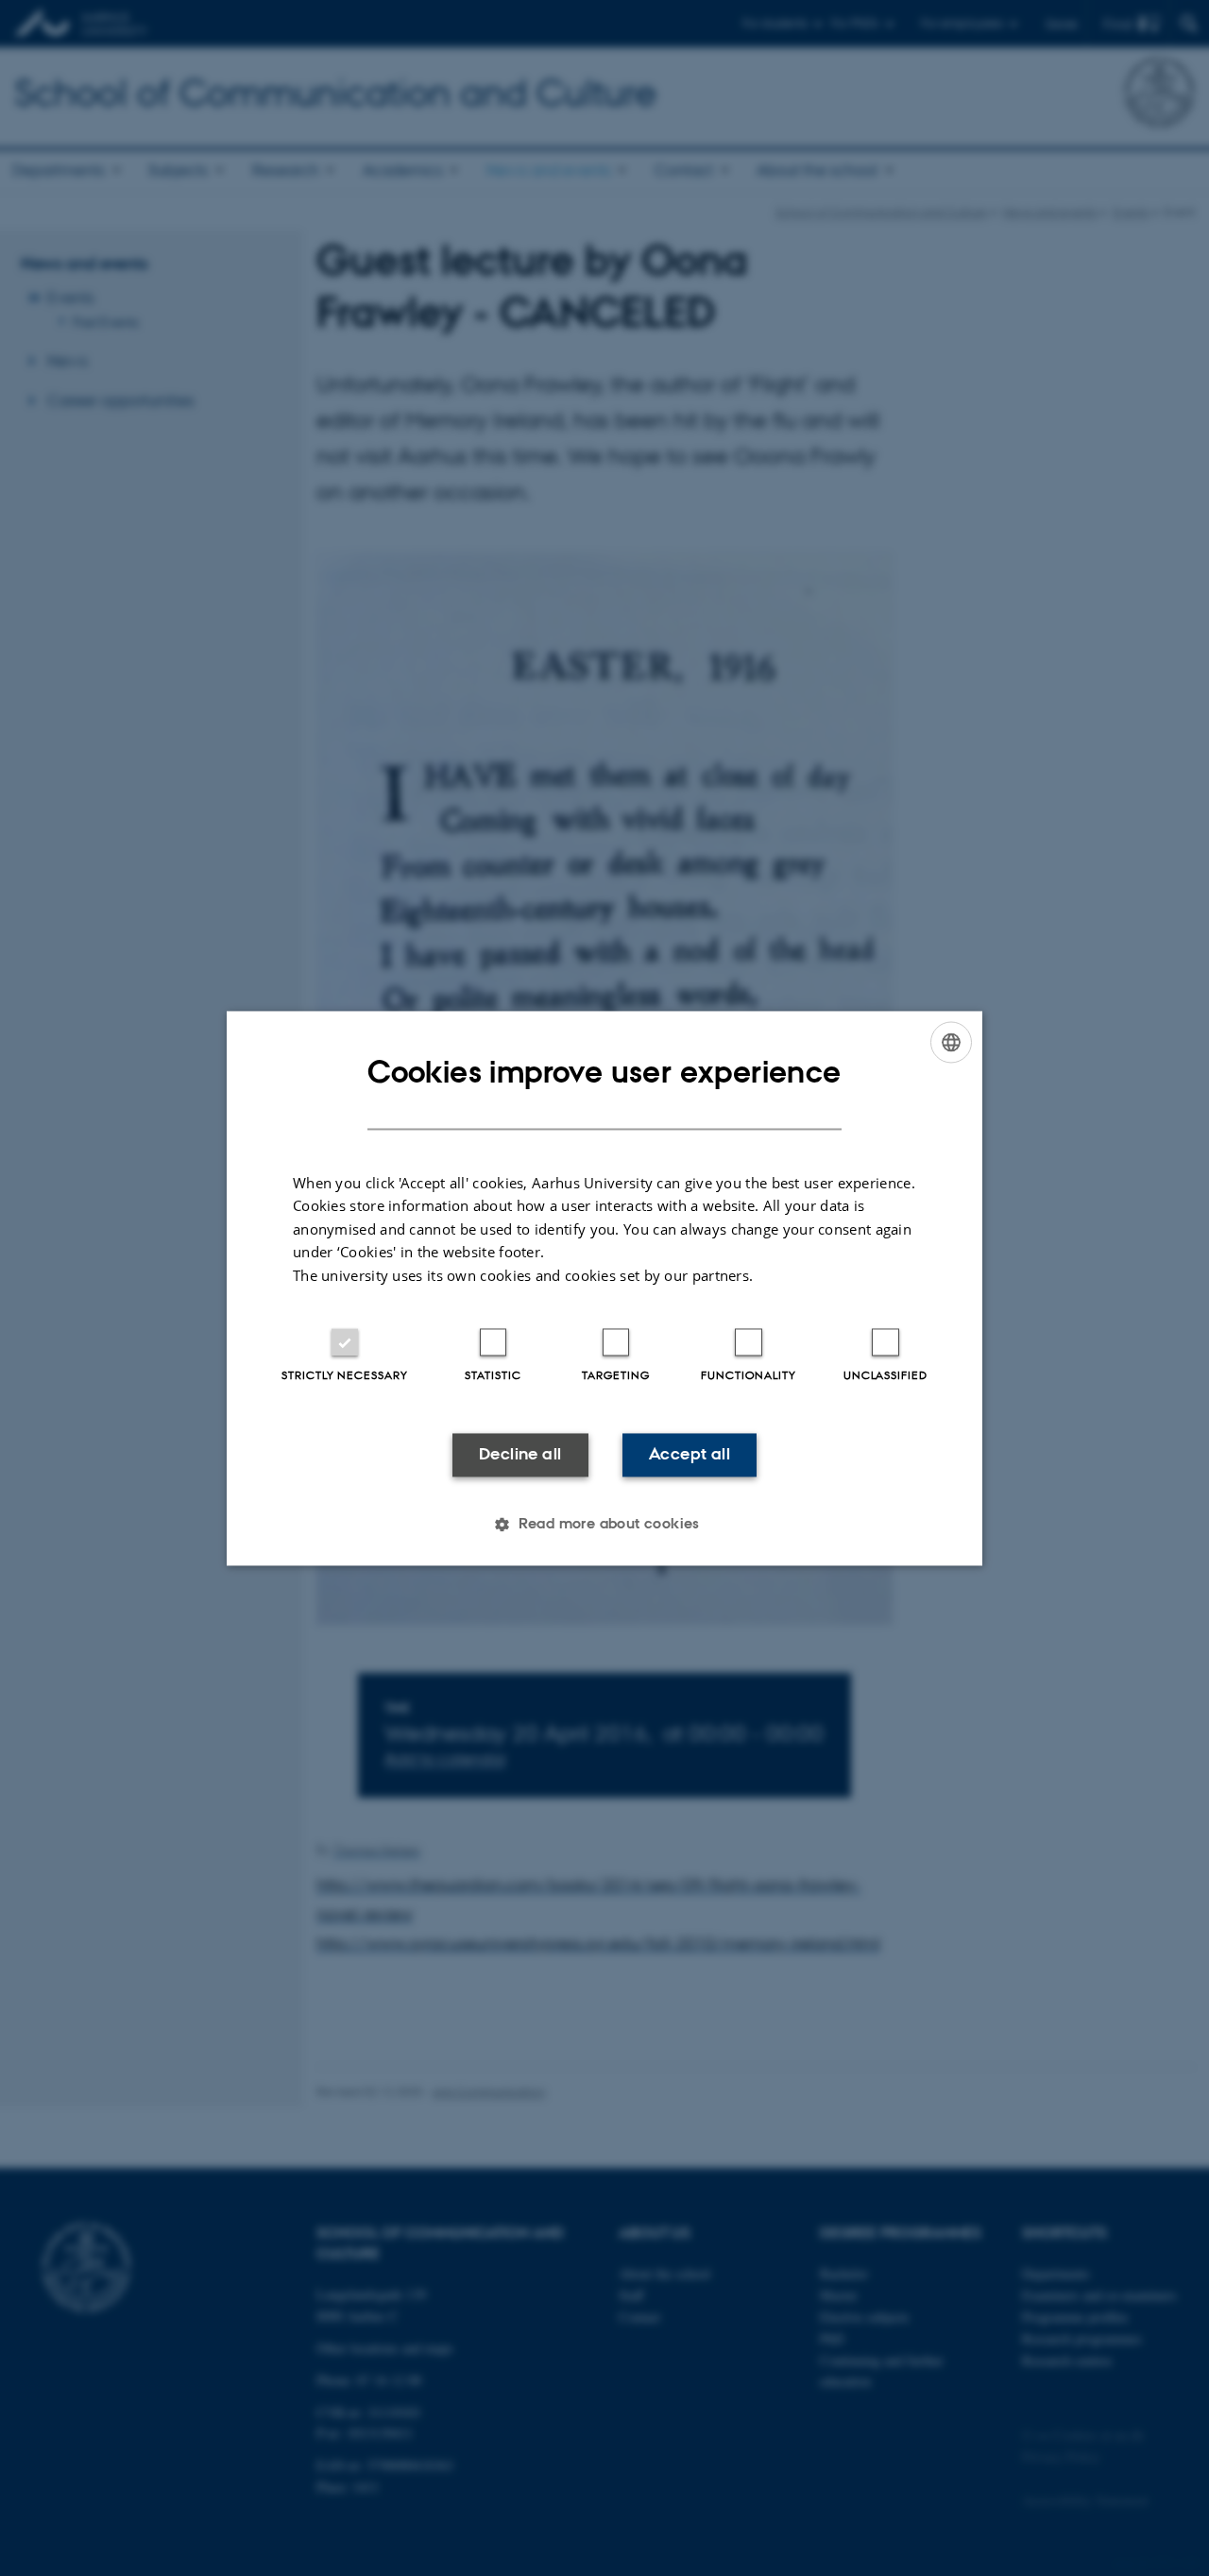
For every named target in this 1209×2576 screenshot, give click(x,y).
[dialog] (604, 1288)
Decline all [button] (520, 1455)
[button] (604, 1524)
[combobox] (951, 1042)
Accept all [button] (690, 1455)
